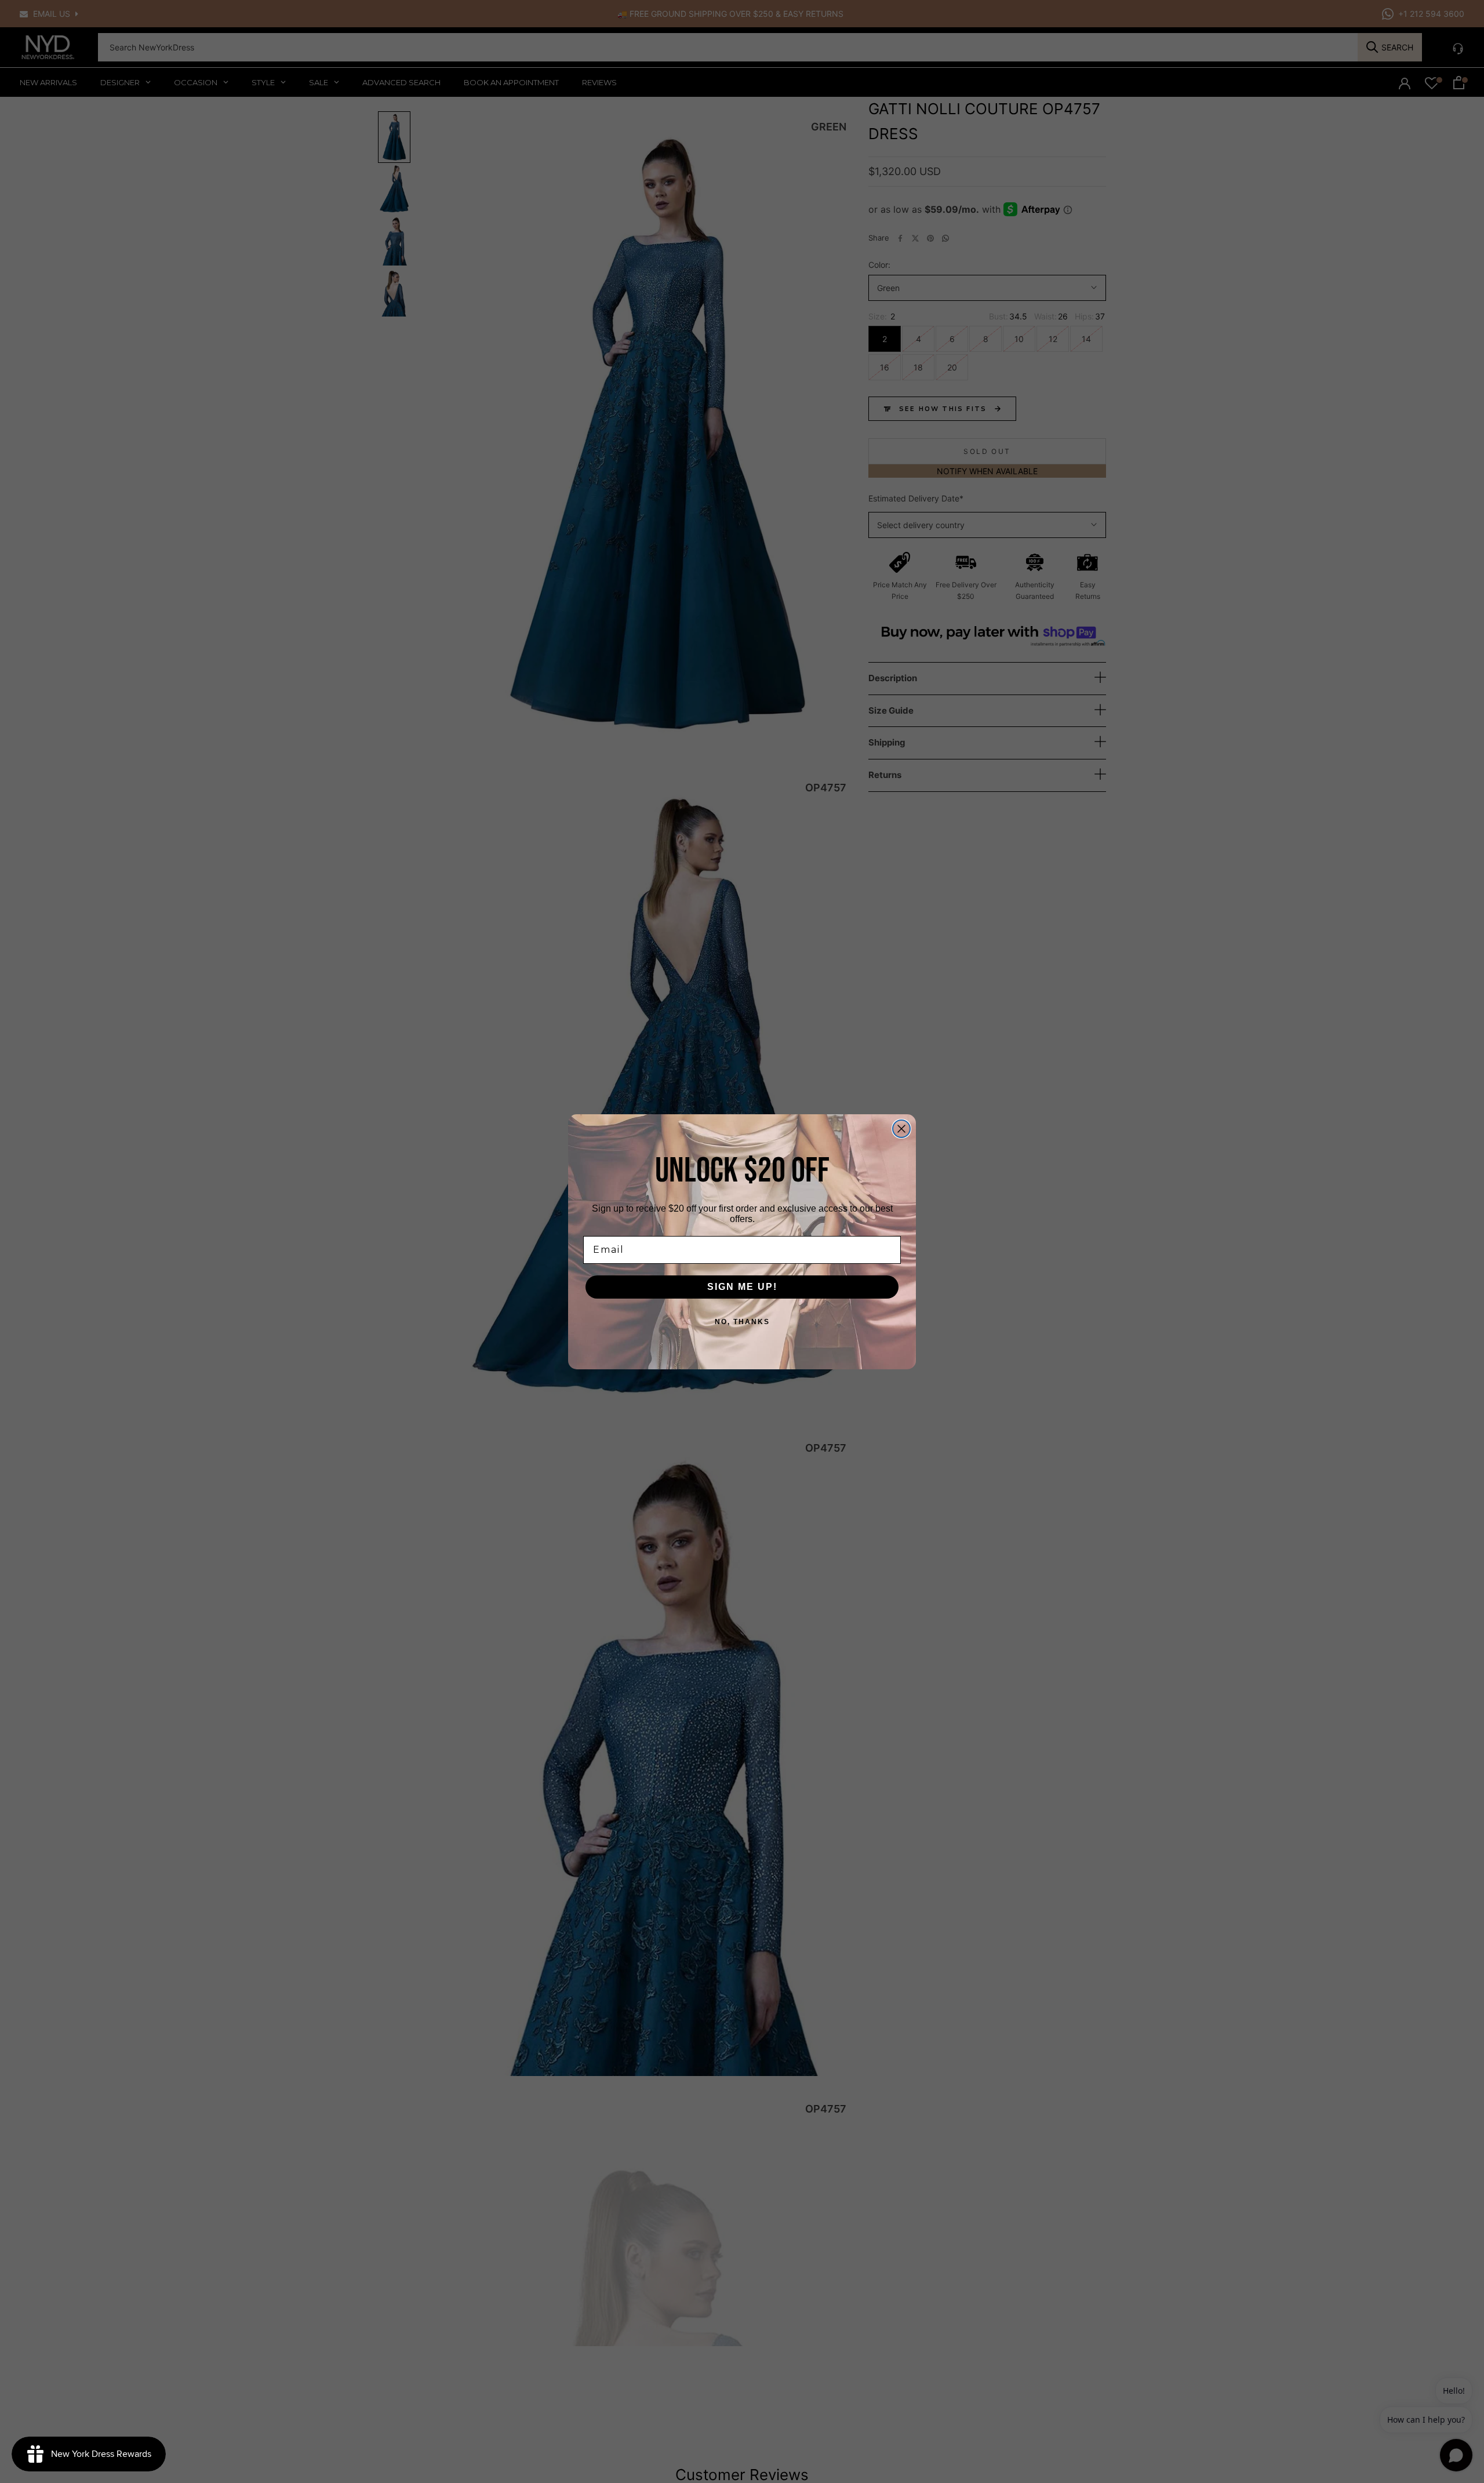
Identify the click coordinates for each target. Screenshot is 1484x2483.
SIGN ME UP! (742, 1287)
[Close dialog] (901, 1129)
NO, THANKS (742, 1322)
